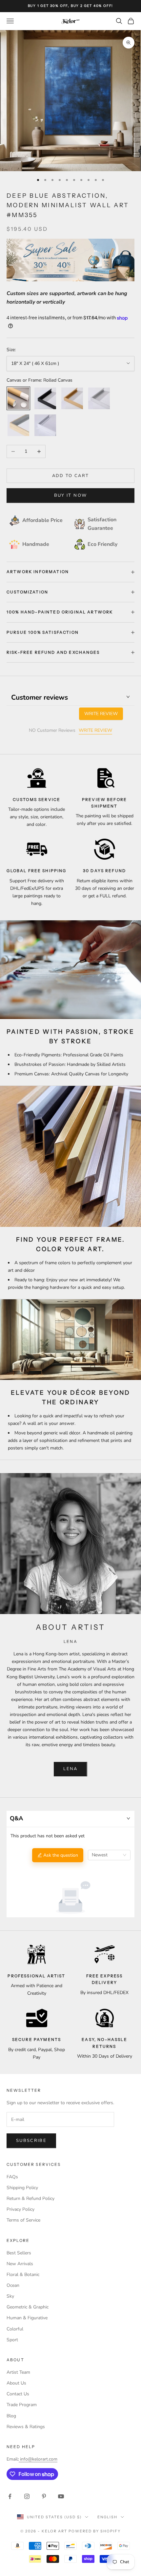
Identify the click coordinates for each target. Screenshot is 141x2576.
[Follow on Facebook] (10, 2496)
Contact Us (18, 2394)
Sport (12, 2340)
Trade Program (22, 2405)
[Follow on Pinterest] (44, 2496)
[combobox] (109, 1855)
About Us (16, 2383)
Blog (11, 2416)
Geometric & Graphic (28, 2307)
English (107, 2517)
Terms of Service (23, 2220)
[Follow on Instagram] (27, 2496)
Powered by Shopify (95, 2531)
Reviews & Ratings (26, 2427)
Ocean (13, 2285)
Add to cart (71, 476)
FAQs (12, 2177)
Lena (70, 1769)
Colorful (15, 2329)
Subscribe (31, 2141)
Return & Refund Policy (30, 2198)
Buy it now (70, 495)
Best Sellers (19, 2253)
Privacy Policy (20, 2209)
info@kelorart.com (39, 2459)
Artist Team (18, 2372)
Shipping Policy (22, 2188)
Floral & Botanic (23, 2275)
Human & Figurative (27, 2318)
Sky (10, 2296)
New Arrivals (20, 2264)
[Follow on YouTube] (61, 2496)
